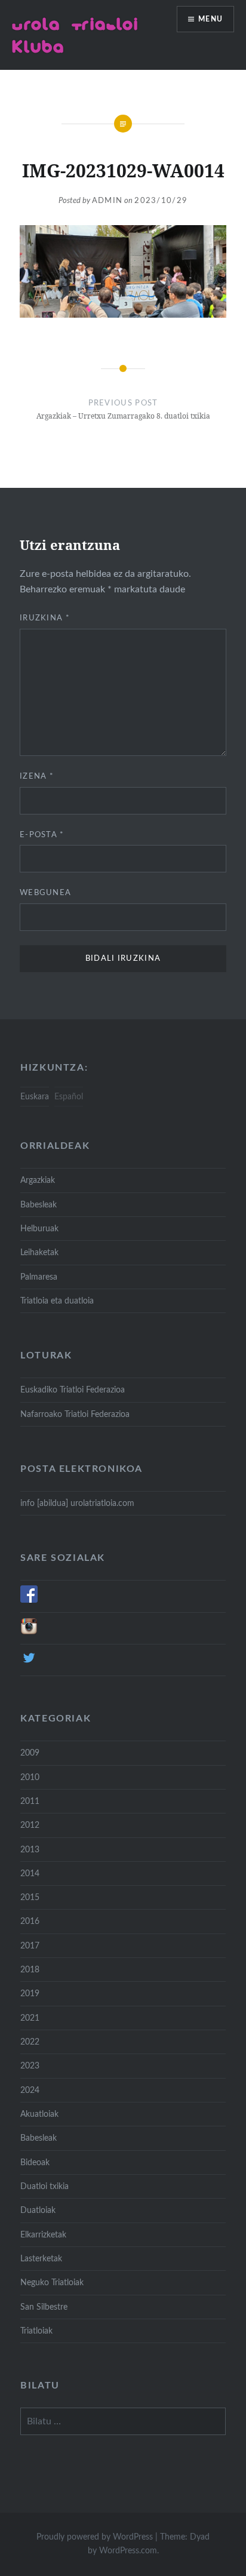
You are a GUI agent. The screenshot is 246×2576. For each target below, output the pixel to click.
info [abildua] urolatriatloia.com (77, 1503)
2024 (30, 2090)
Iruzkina (45, 618)
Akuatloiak (39, 2114)
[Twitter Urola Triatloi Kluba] (29, 1664)
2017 (30, 1946)
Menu (210, 19)
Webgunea (45, 893)
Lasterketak (41, 2259)
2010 (30, 1777)
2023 (30, 2066)
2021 (30, 2018)
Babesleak (39, 1205)
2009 (30, 1753)
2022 (30, 2042)
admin (107, 201)
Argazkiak (38, 1180)
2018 (30, 1970)
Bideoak (35, 2162)
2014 (30, 1873)
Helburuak (39, 1229)
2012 (30, 1825)
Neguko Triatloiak (52, 2283)
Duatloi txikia (44, 2186)
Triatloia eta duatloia (57, 1301)
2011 (30, 1801)
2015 (30, 1897)
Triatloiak (36, 2331)
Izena (37, 777)
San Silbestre (44, 2307)
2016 (30, 1921)
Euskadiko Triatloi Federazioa (73, 1390)
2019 (30, 1994)
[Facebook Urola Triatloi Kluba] (29, 1600)
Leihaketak (39, 1252)
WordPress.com (128, 2551)
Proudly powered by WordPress (95, 2537)
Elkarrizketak (43, 2235)
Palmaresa (39, 1277)
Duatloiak (38, 2210)
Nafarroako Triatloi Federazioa (75, 1414)
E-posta (42, 835)
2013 (30, 1850)
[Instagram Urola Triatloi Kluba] (29, 1632)
